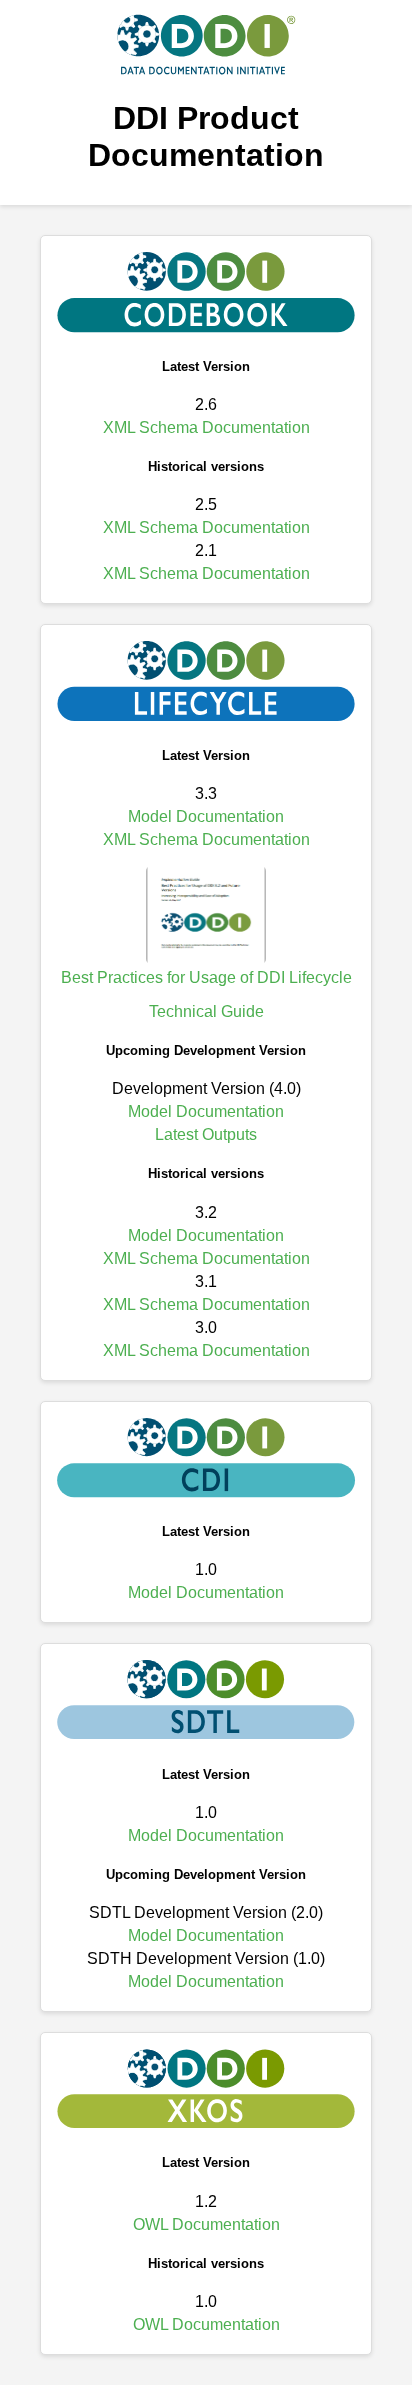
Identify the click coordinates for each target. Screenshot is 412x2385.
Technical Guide (206, 1011)
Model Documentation (206, 816)
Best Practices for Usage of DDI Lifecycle (206, 977)
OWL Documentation (206, 2224)
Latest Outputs (206, 1134)
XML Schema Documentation (206, 427)
